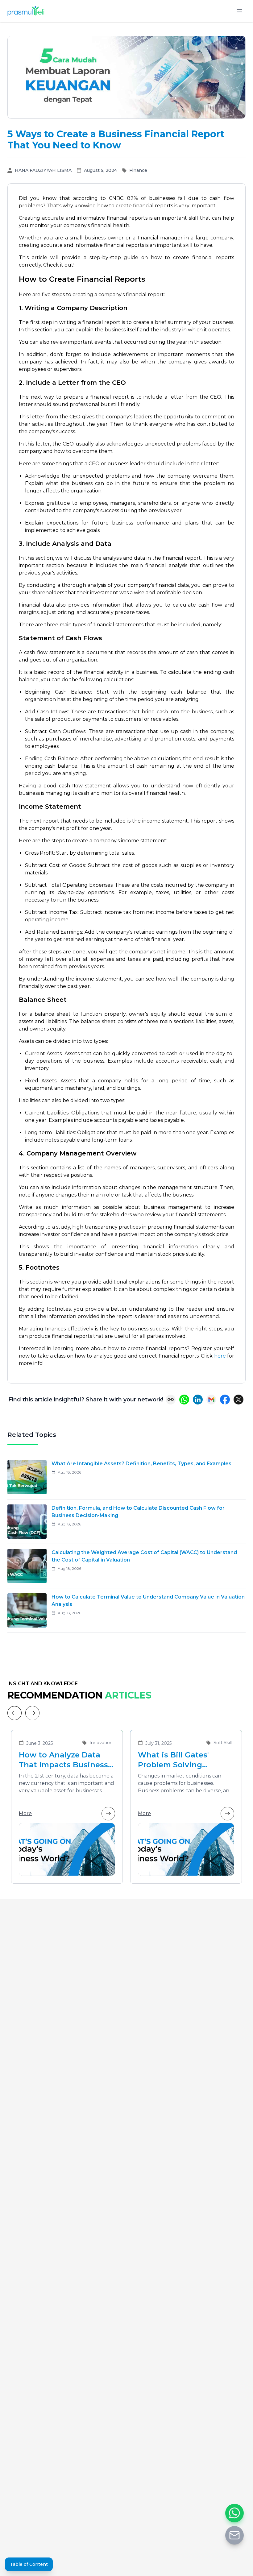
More (25, 1813)
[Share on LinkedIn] (198, 1400)
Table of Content (29, 2564)
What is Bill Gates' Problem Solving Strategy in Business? (180, 1760)
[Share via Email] (211, 1400)
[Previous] (15, 1713)
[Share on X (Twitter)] (238, 1400)
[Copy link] (171, 1400)
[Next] (32, 1713)
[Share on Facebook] (225, 1400)
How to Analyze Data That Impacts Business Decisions (63, 1760)
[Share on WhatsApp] (184, 1400)
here (221, 1356)
